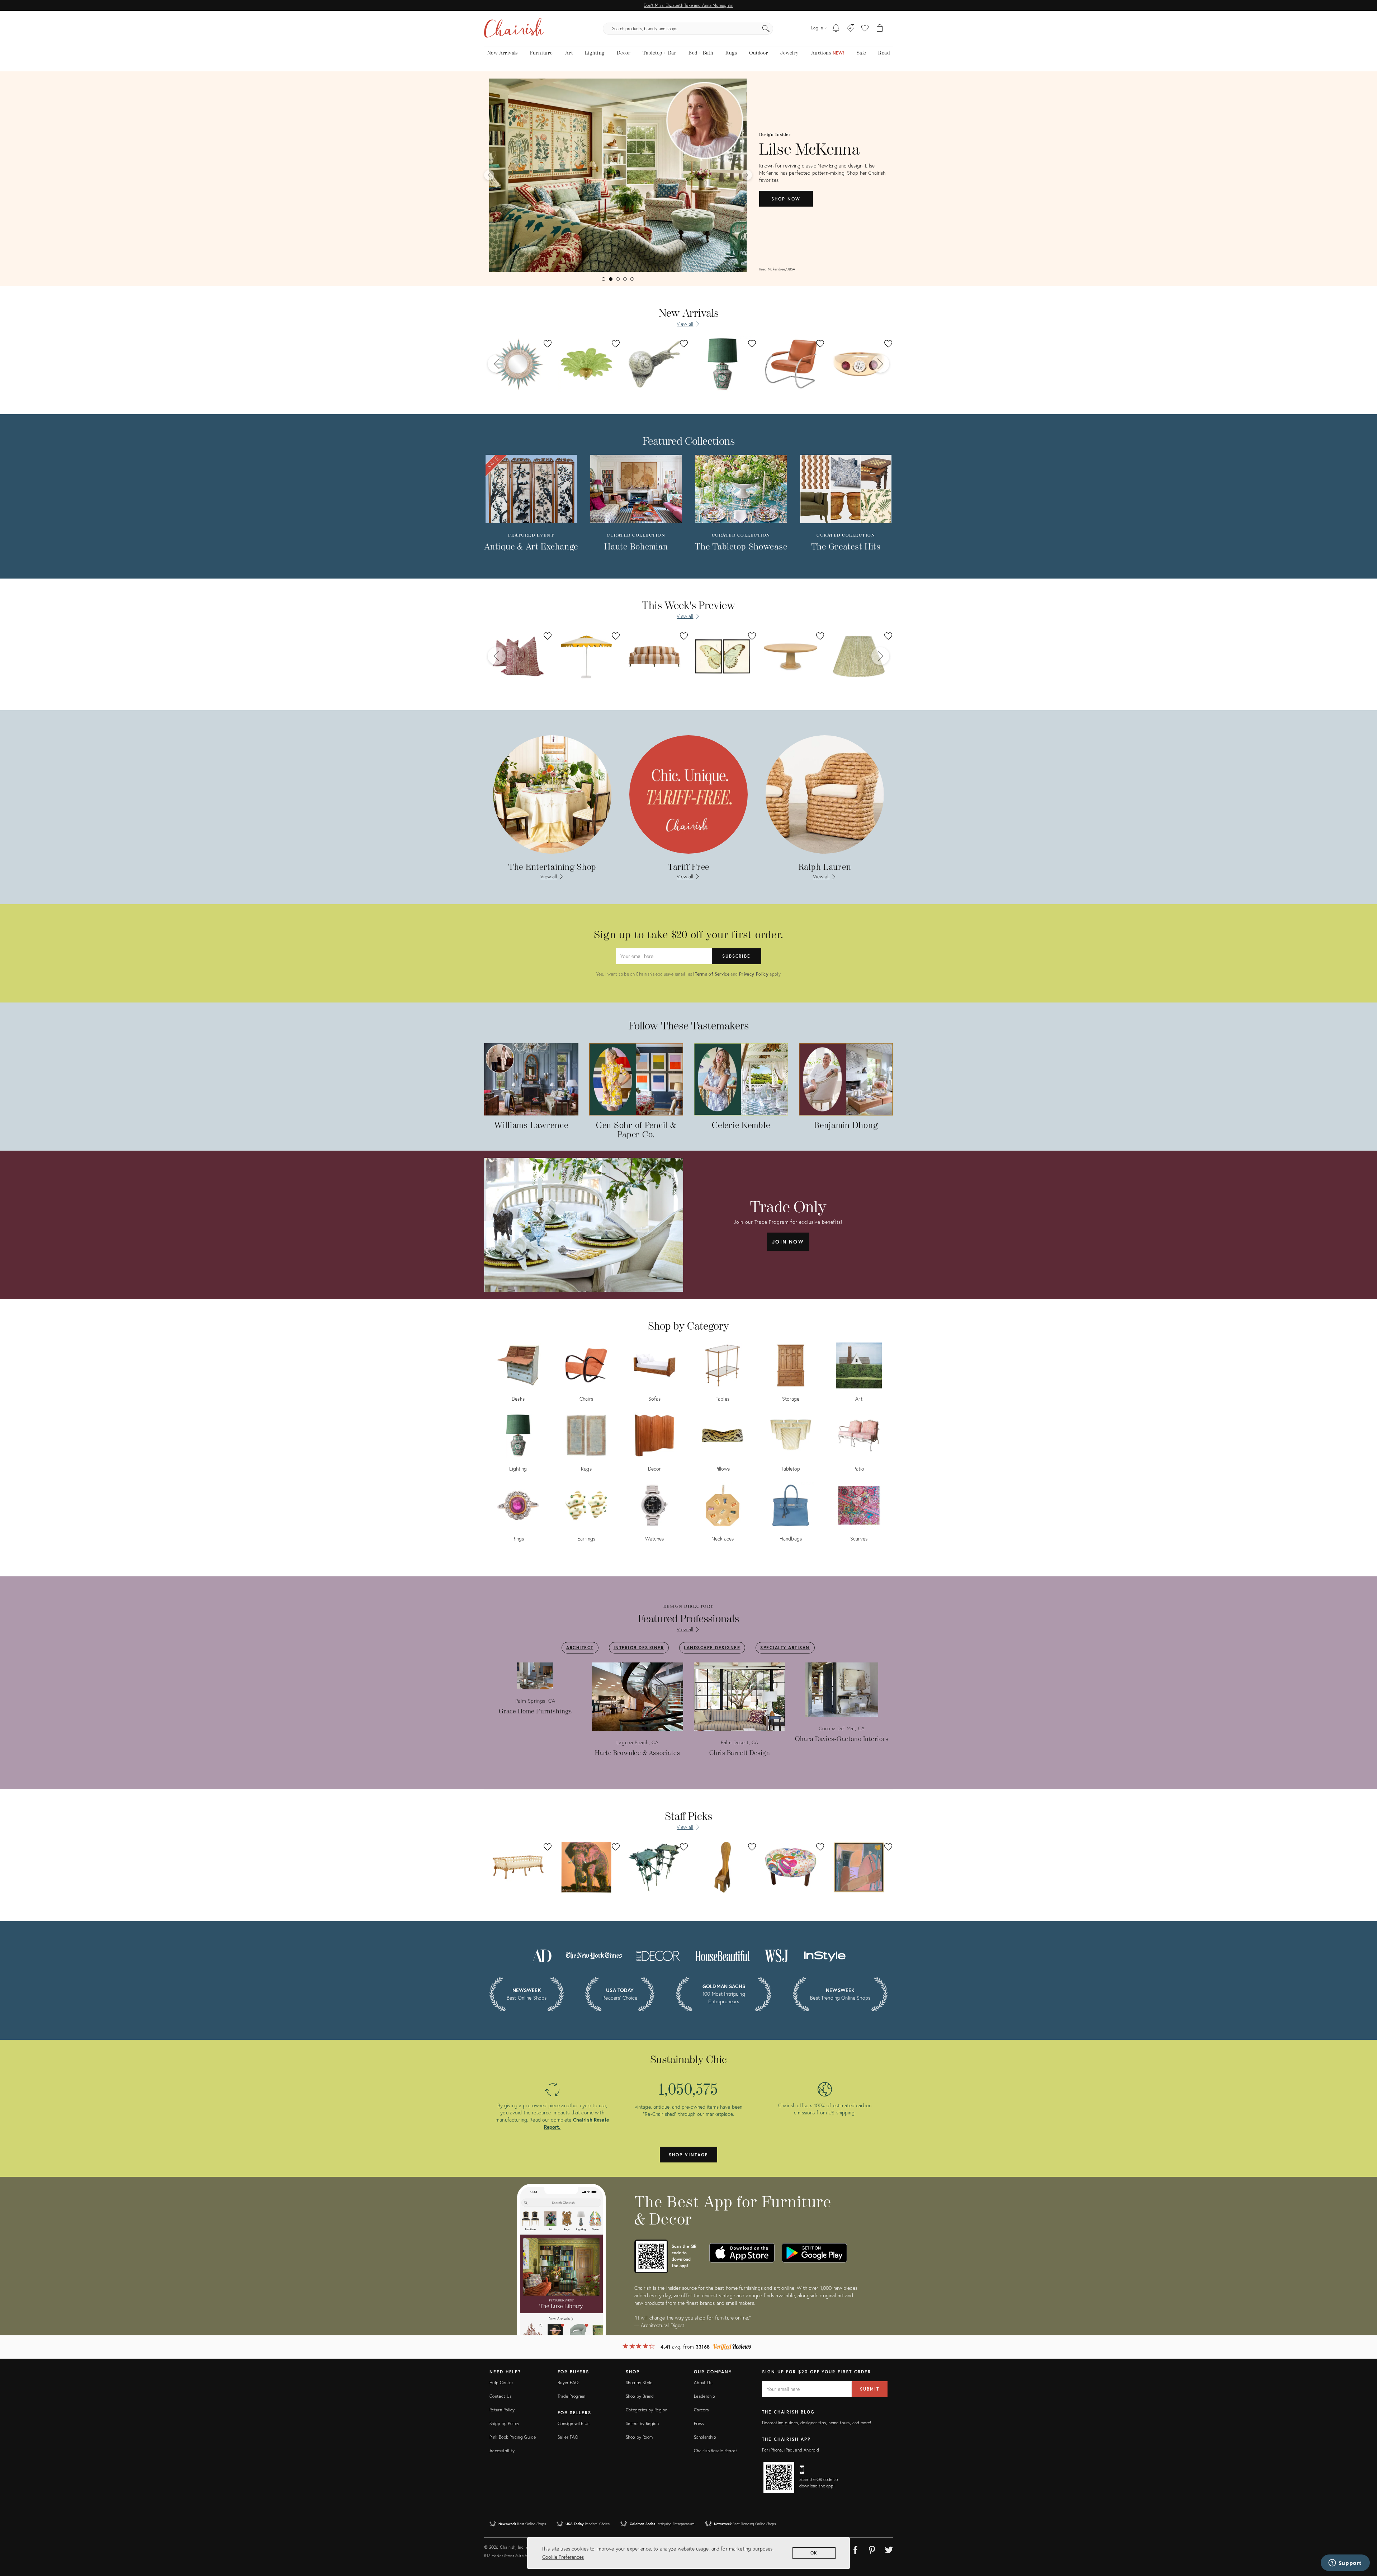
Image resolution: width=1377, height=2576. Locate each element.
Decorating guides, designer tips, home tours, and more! (817, 2423)
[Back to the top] (1363, 2538)
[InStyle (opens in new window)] (825, 1955)
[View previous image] (489, 175)
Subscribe (736, 956)
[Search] (766, 29)
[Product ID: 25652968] (518, 656)
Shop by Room (639, 2437)
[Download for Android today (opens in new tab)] (814, 2253)
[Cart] (880, 29)
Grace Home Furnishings (535, 1711)
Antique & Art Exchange (531, 547)
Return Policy (502, 2410)
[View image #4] (625, 279)
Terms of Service (712, 974)
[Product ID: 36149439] (791, 656)
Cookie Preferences (563, 2557)
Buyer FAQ (568, 2382)
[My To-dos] (836, 29)
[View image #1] (604, 279)
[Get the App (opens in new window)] (651, 2256)
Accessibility (502, 2451)
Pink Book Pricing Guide (513, 2437)
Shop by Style (639, 2382)
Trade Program (572, 2396)
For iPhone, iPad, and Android (791, 2450)
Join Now (788, 1242)
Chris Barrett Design (740, 1753)
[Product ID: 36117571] (654, 656)
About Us (703, 2382)
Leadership (705, 2396)
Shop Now (786, 207)
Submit (870, 2389)
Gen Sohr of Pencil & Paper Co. (636, 1130)
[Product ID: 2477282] (586, 656)
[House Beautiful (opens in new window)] (723, 1955)
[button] (865, 29)
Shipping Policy (504, 2423)
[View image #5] (632, 279)
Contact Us (501, 2396)
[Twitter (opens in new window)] (889, 2549)
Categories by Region (647, 2410)
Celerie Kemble (741, 1126)
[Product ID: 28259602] (859, 656)
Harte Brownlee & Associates (638, 1753)
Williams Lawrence (531, 1126)
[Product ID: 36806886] (586, 364)
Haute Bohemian (636, 547)
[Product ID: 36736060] (859, 364)
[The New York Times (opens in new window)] (593, 1955)
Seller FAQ (568, 2437)
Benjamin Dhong (846, 1126)
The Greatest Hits (846, 547)
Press (699, 2423)
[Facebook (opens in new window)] (855, 2549)
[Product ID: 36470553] (723, 364)
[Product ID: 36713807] (791, 364)
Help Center (501, 2382)
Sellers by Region (642, 2423)
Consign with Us (573, 2423)
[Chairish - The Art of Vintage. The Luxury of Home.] (514, 29)
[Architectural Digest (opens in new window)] (541, 1955)
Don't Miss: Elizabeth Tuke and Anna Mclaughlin (688, 5)
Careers (701, 2410)
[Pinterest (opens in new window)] (872, 2549)
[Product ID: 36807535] (654, 364)
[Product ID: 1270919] (723, 656)
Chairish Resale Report (716, 2451)
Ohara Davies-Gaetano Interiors (842, 1739)
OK (814, 2553)
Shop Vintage (688, 2155)
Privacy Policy (754, 974)
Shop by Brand (640, 2396)
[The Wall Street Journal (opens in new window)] (776, 1955)
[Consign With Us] (851, 29)
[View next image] (747, 175)
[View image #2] (611, 279)
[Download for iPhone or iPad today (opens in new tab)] (742, 2253)
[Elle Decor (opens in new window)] (658, 1955)
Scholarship (705, 2437)
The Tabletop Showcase (741, 547)
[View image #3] (618, 279)
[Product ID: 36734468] (518, 364)
